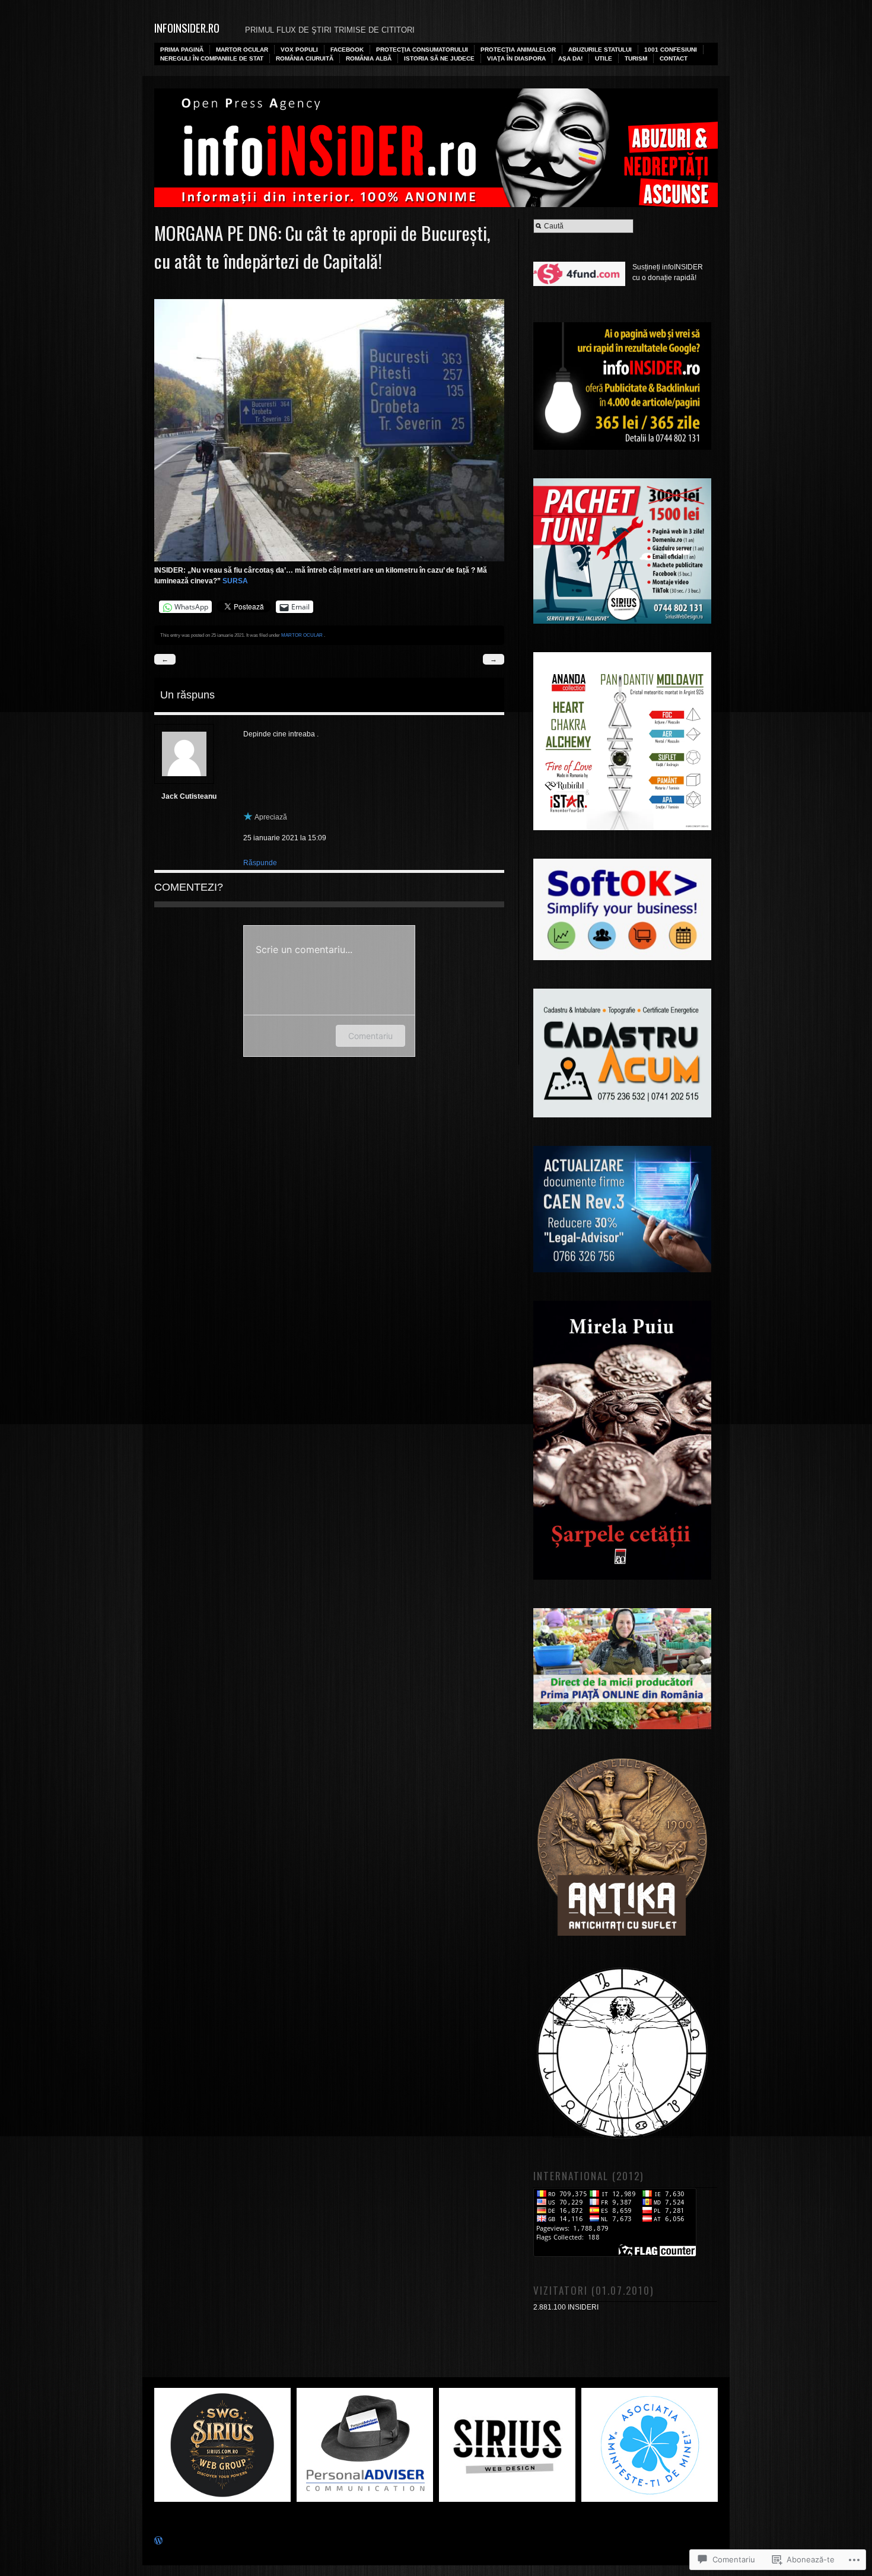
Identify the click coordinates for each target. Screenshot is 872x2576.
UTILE (604, 58)
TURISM (636, 58)
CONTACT (674, 58)
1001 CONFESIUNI (671, 50)
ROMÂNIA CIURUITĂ (305, 58)
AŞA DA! (570, 58)
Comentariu (370, 1036)
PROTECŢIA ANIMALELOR (518, 50)
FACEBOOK (347, 50)
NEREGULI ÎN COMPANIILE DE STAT (212, 58)
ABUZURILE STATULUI (600, 50)
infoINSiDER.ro (187, 28)
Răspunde (260, 863)
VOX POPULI (299, 50)
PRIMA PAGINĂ (182, 50)
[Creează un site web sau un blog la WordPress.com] (158, 2542)
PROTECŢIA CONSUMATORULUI (422, 50)
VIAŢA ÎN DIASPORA (516, 58)
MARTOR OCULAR (242, 50)
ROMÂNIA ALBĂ (369, 58)
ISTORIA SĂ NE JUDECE (439, 58)
